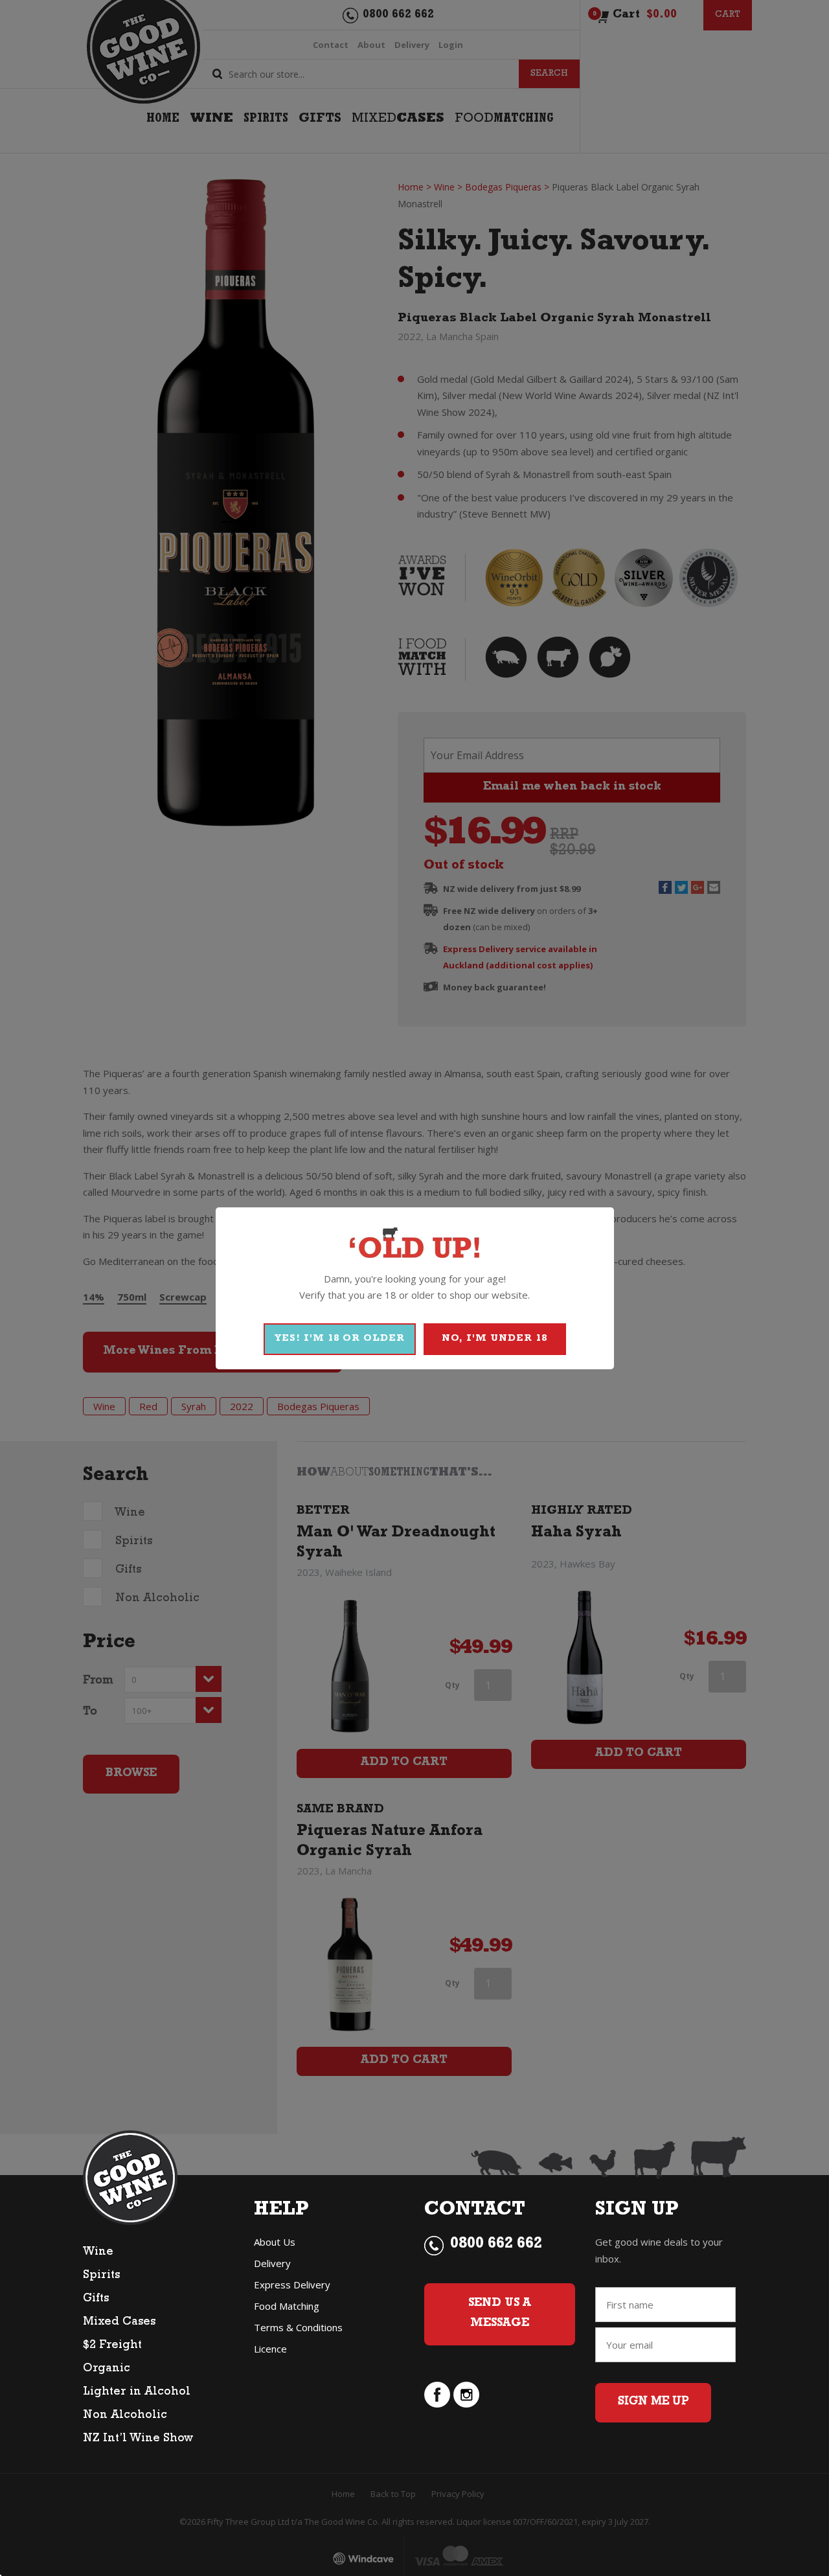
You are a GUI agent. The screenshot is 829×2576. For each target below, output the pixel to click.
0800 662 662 (496, 2245)
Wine (98, 2253)
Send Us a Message (500, 2314)
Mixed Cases (119, 2323)
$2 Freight (112, 2346)
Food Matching (287, 2306)
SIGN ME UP (653, 2402)
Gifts (96, 2299)
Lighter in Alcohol (137, 2393)
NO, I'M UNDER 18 (494, 1339)
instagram (466, 2395)
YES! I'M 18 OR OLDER (340, 1339)
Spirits (101, 2276)
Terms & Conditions (298, 2327)
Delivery (272, 2263)
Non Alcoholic (125, 2416)
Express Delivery (292, 2285)
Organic (107, 2369)
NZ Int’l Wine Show (138, 2439)
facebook (437, 2395)
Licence (270, 2349)
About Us (275, 2242)
